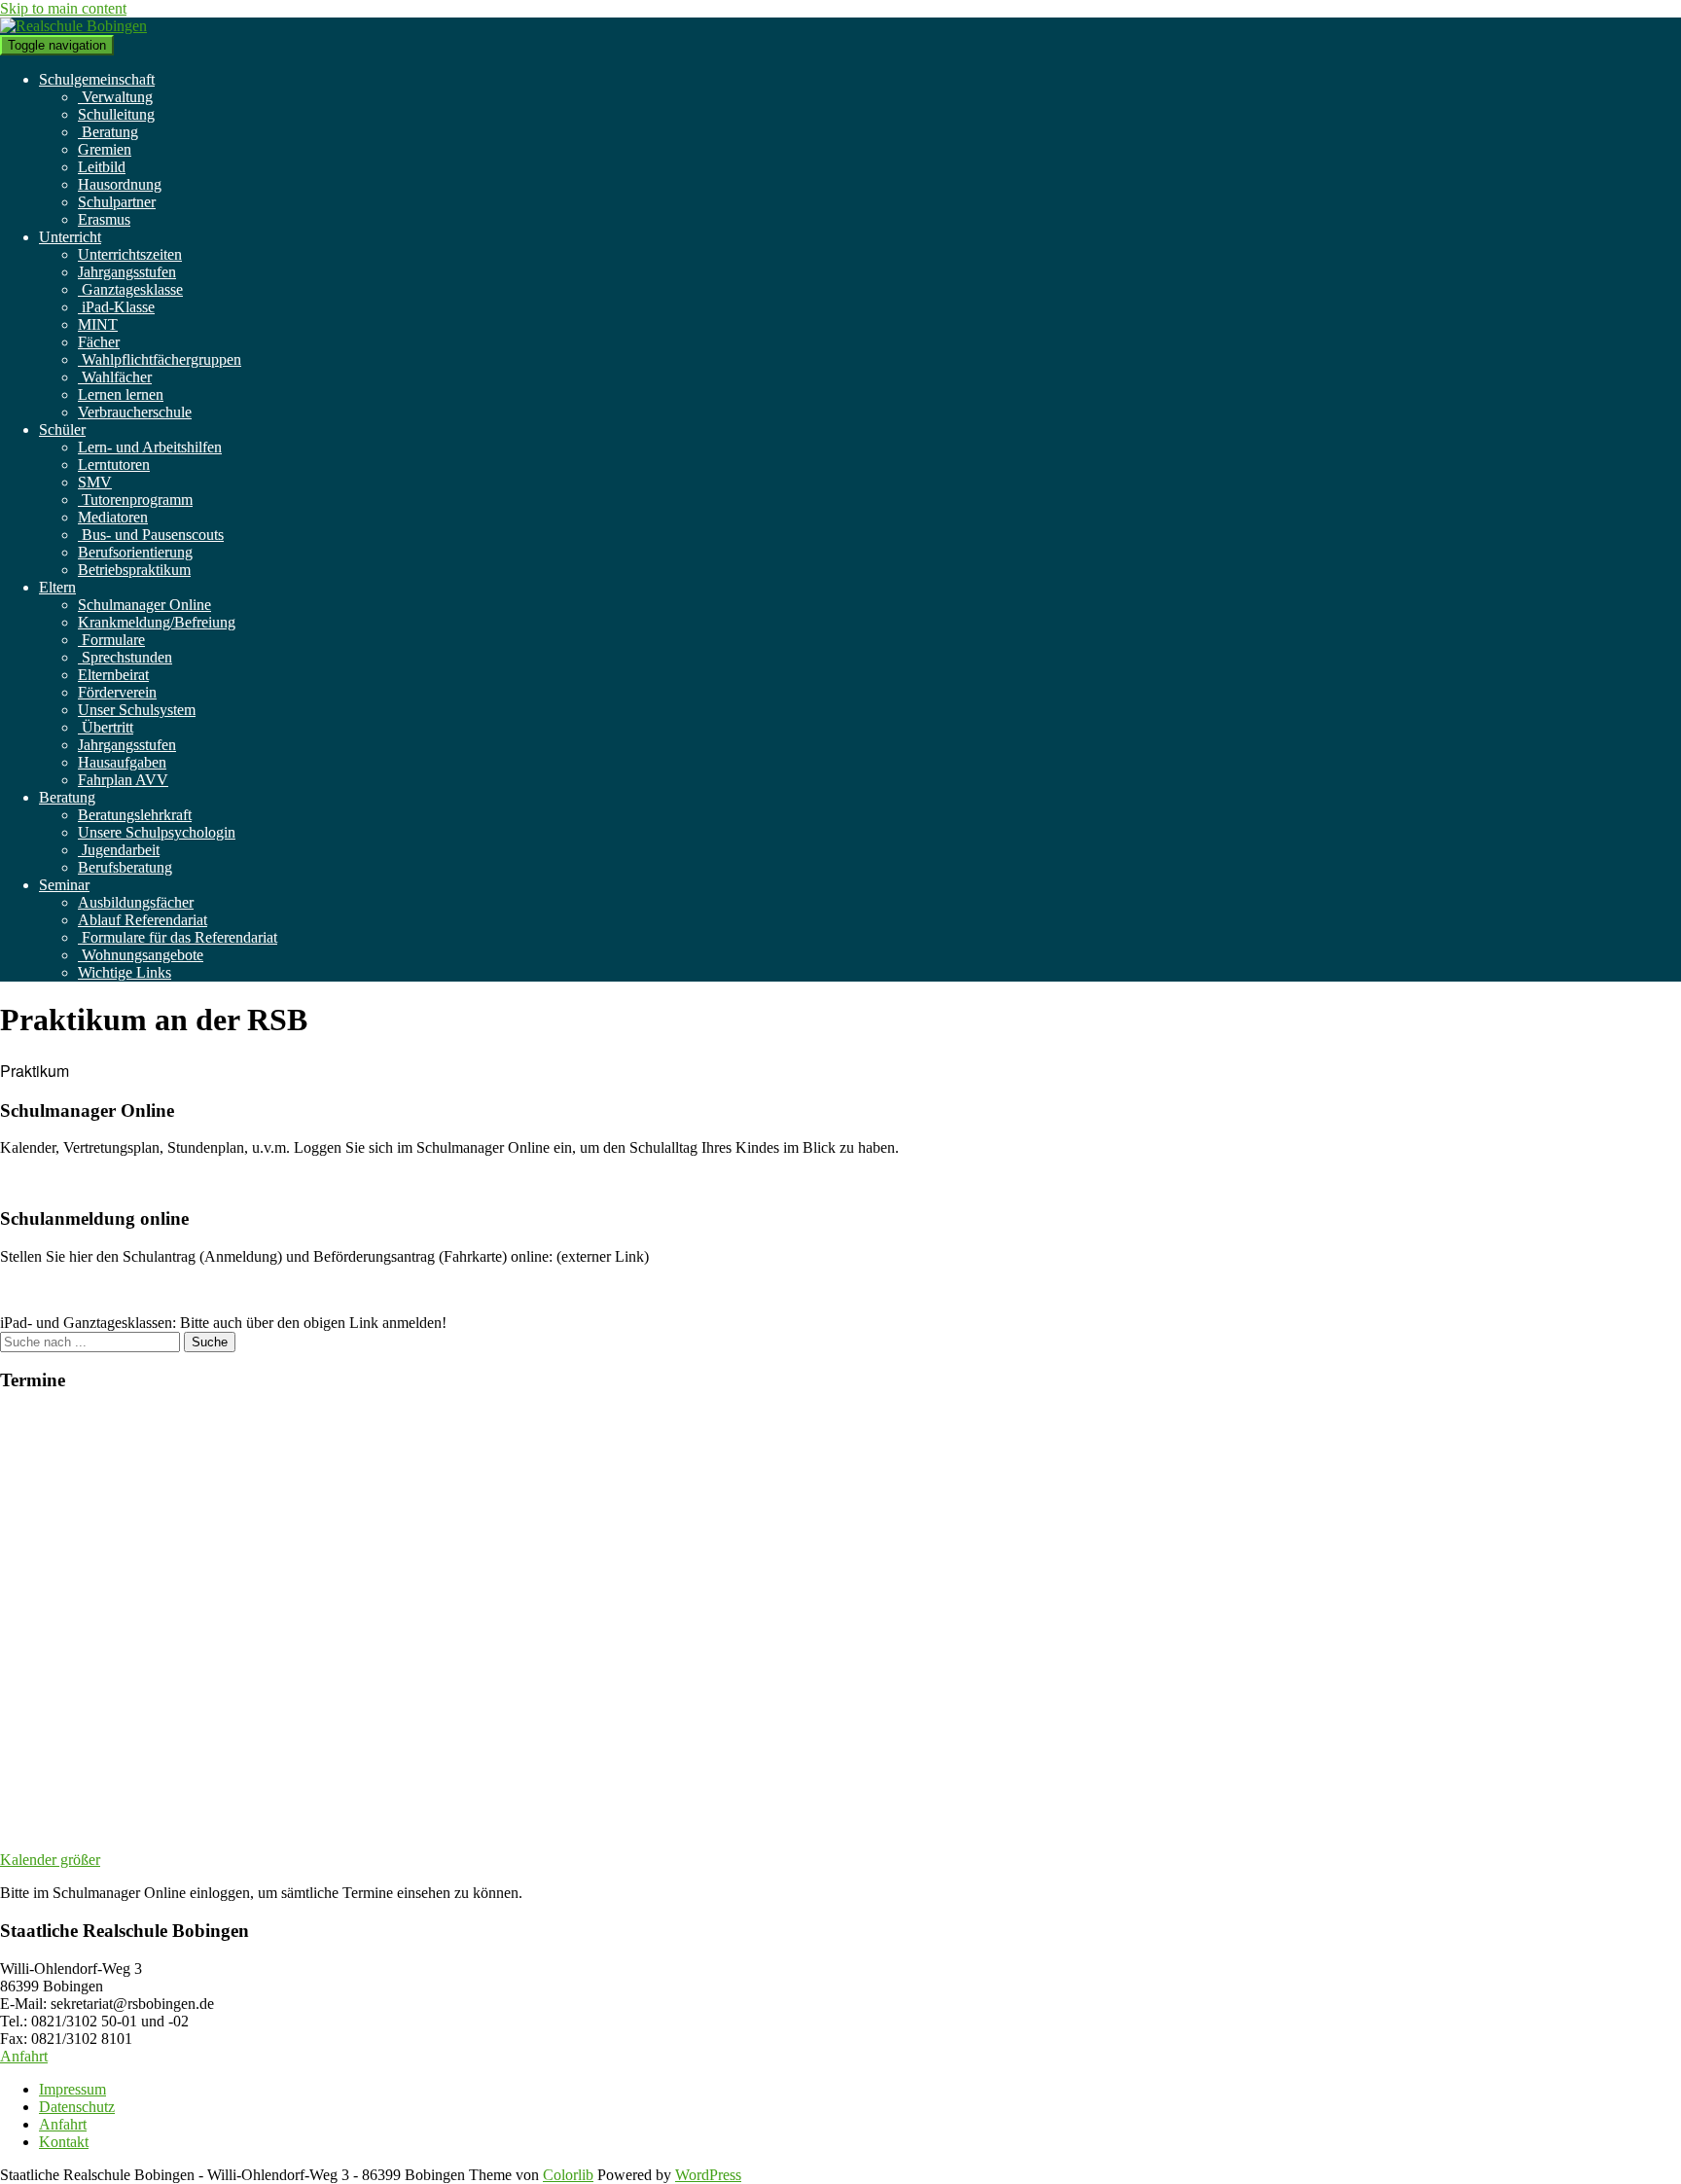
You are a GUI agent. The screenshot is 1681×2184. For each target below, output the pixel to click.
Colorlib (568, 2175)
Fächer (99, 342)
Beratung (108, 132)
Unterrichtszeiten (130, 254)
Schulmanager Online (144, 605)
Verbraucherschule (135, 412)
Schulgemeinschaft (97, 79)
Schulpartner (117, 202)
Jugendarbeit (119, 850)
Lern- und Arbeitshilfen (150, 447)
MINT (98, 324)
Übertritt (106, 727)
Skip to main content (63, 8)
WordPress (708, 2175)
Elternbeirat (113, 675)
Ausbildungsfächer (136, 902)
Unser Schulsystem (137, 710)
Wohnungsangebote (141, 955)
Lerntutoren (114, 465)
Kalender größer (50, 1860)
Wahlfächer (115, 377)
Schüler (62, 430)
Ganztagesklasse (130, 289)
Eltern (57, 587)
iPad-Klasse (116, 307)
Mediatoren (113, 517)
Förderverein (117, 692)
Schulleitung (116, 114)
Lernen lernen (121, 394)
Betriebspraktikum (134, 570)
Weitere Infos (41, 1181)
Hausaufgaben (122, 762)
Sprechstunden (125, 657)
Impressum (72, 2089)
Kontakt (64, 2142)
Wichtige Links (125, 972)
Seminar (64, 885)
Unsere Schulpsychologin (157, 832)
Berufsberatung (125, 867)
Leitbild (102, 167)
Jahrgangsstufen (127, 272)
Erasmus (104, 219)
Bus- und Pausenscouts (151, 535)
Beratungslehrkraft (135, 815)
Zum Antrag (37, 1289)
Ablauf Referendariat (143, 920)
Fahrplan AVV (123, 780)
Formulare (111, 640)
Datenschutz (77, 2107)
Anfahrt (24, 2056)
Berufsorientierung (135, 552)
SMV (95, 482)
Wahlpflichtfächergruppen (160, 359)
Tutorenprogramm (135, 500)
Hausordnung (120, 184)
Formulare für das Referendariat (178, 937)
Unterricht (70, 237)
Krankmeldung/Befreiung (157, 622)
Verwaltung (115, 97)
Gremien (105, 149)
